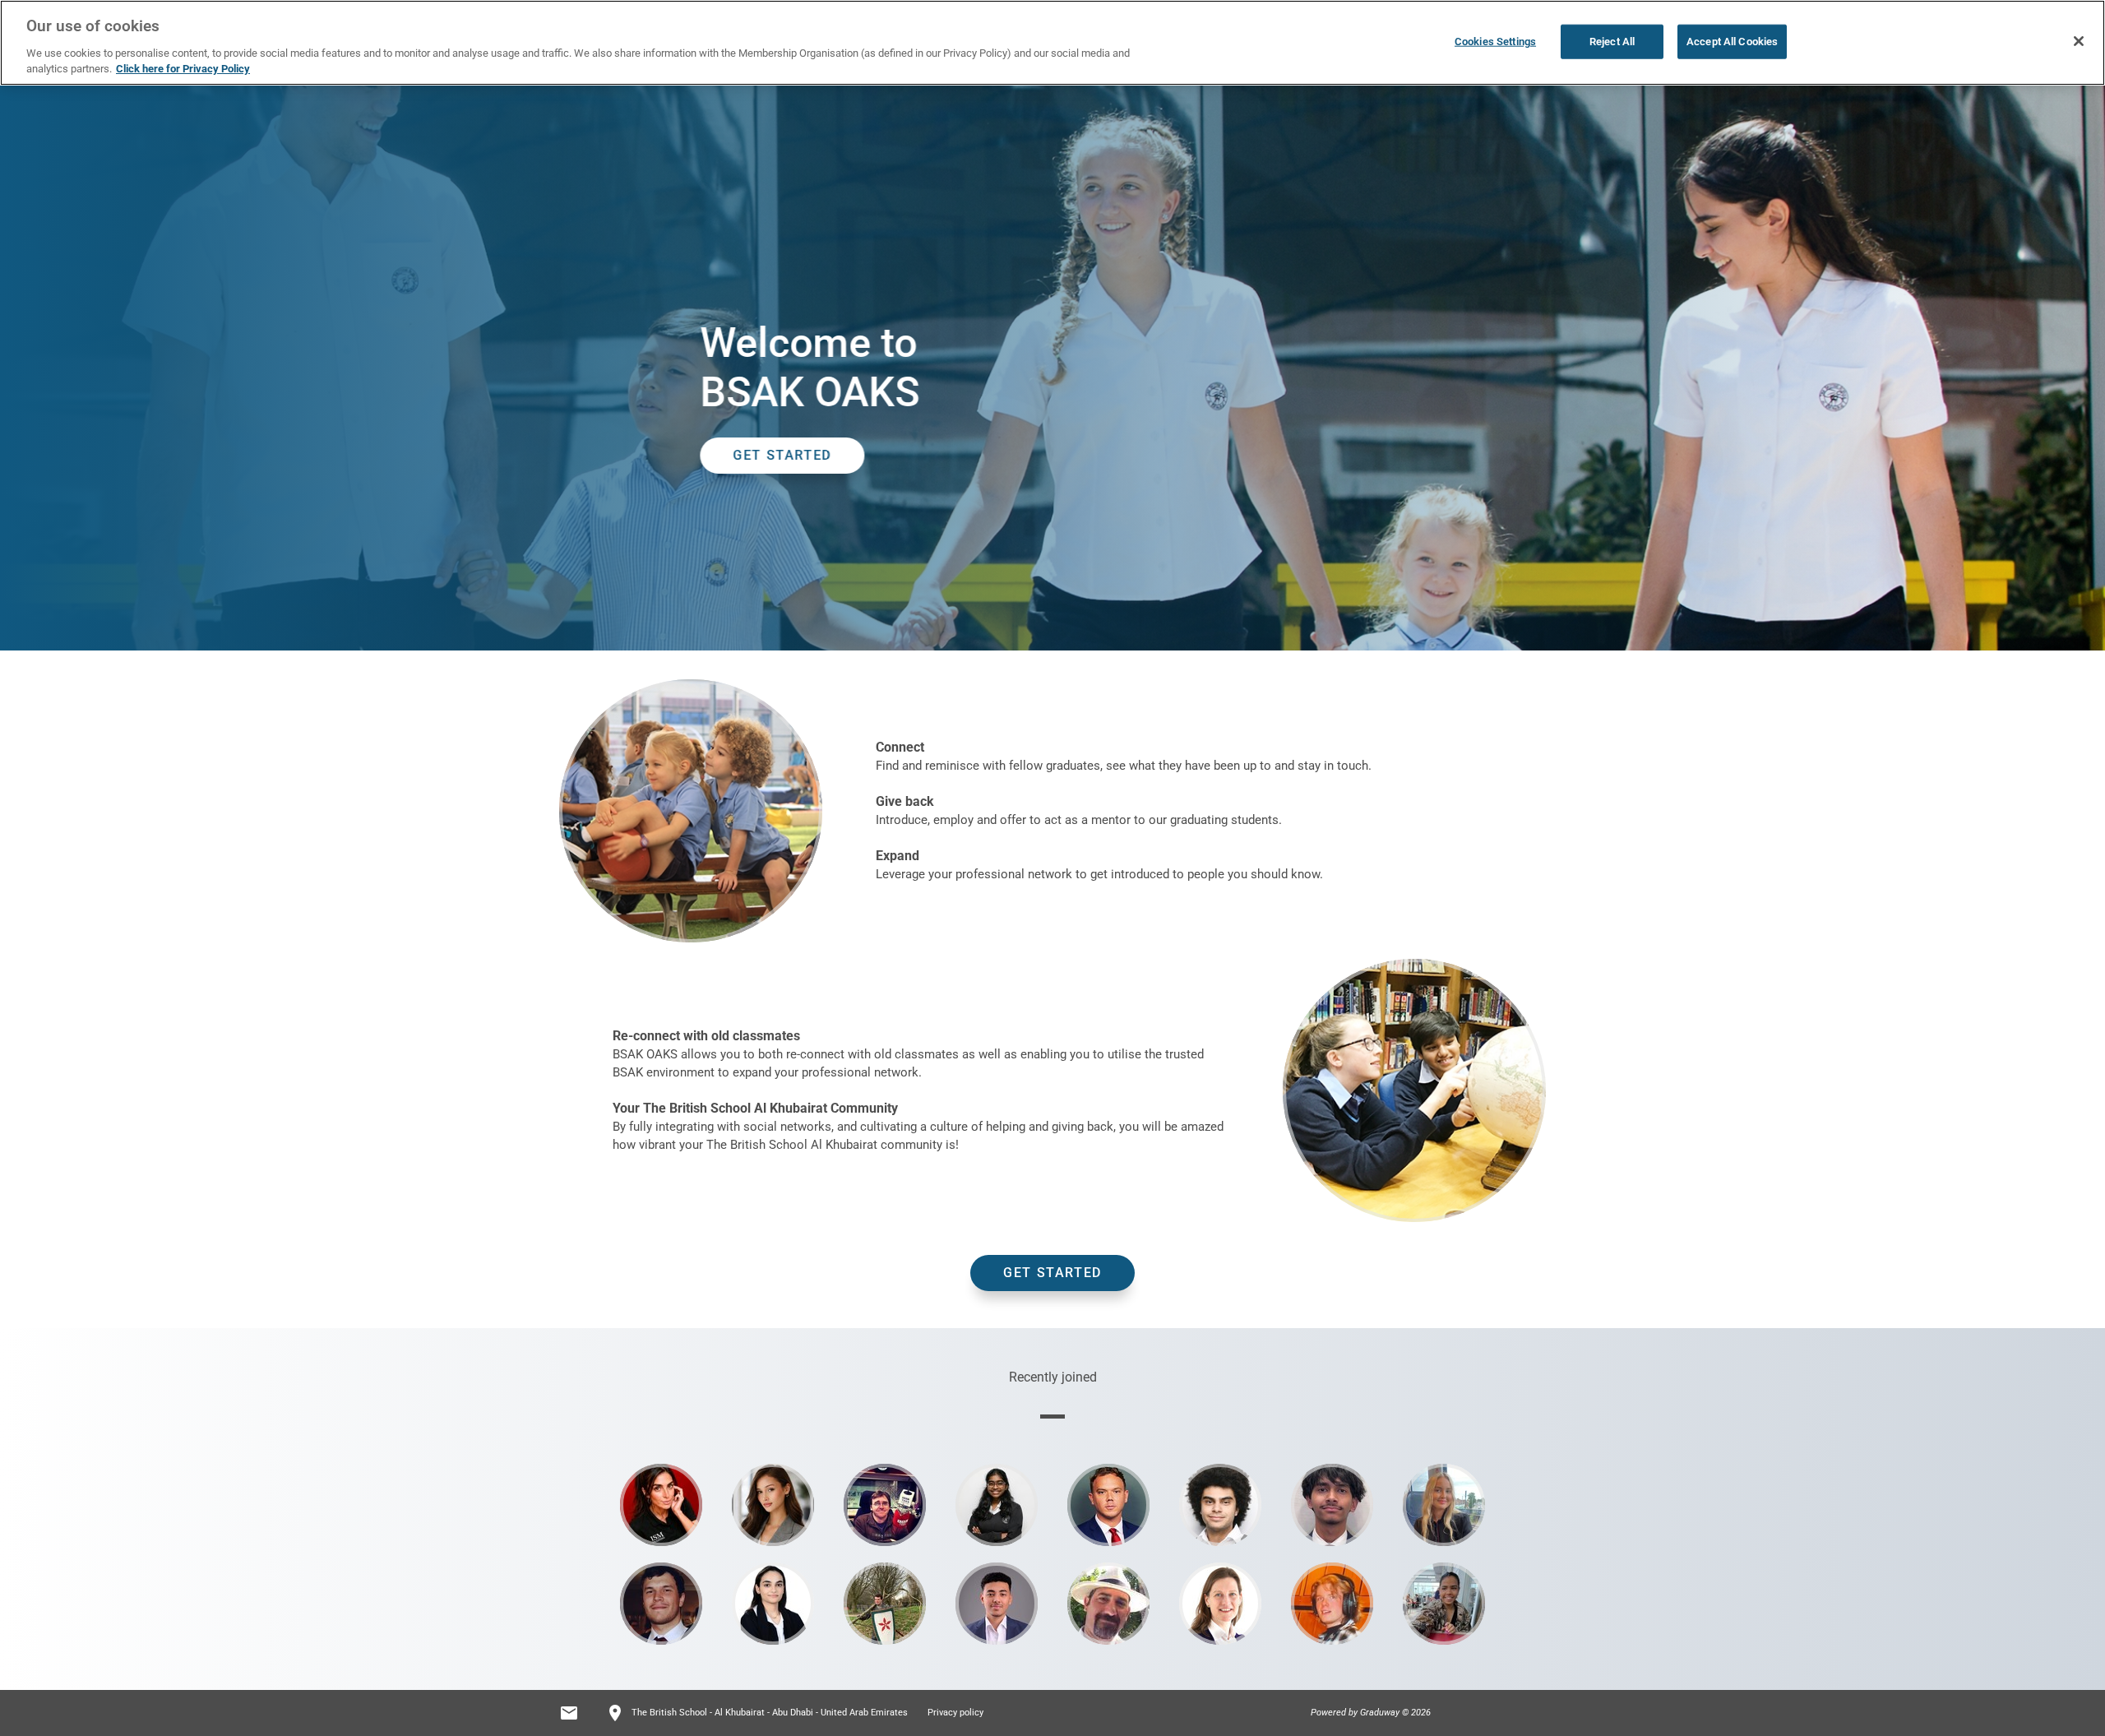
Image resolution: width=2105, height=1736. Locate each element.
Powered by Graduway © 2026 (1371, 1713)
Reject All (1612, 42)
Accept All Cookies (1732, 42)
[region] (1052, 43)
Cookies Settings (1495, 42)
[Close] (2079, 41)
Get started (1052, 1273)
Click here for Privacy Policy (183, 69)
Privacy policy (955, 1713)
